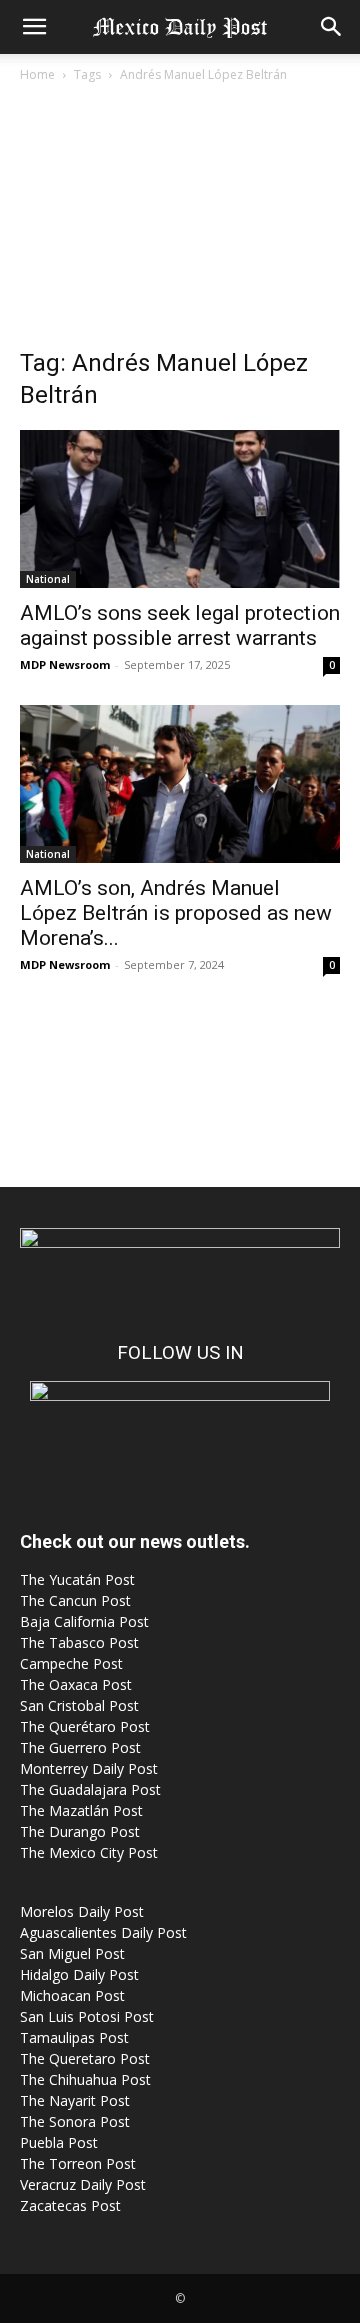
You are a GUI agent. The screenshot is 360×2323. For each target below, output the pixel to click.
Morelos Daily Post (82, 1911)
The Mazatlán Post (81, 1810)
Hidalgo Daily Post (79, 1974)
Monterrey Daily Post (89, 1768)
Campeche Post (71, 1663)
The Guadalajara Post (90, 1789)
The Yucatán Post (77, 1579)
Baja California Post (84, 1621)
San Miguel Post (72, 1953)
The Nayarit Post (75, 2100)
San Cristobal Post (79, 1705)
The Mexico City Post (89, 1852)
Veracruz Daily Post (83, 2184)
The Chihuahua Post (85, 2079)
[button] (34, 27)
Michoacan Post (72, 1995)
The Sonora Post (75, 2121)
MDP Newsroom (65, 664)
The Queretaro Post (85, 2058)
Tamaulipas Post (74, 2037)
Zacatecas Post (70, 2205)
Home (37, 74)
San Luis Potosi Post (87, 2016)
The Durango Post (80, 1831)
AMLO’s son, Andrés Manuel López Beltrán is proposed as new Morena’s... (176, 913)
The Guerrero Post (80, 1747)
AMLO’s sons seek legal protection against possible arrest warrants (180, 625)
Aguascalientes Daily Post (103, 1932)
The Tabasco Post (79, 1642)
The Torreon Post (78, 2163)
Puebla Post (59, 2142)
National (48, 579)
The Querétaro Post (85, 1726)
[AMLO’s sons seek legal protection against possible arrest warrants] (180, 509)
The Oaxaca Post (76, 1684)
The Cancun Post (75, 1600)
